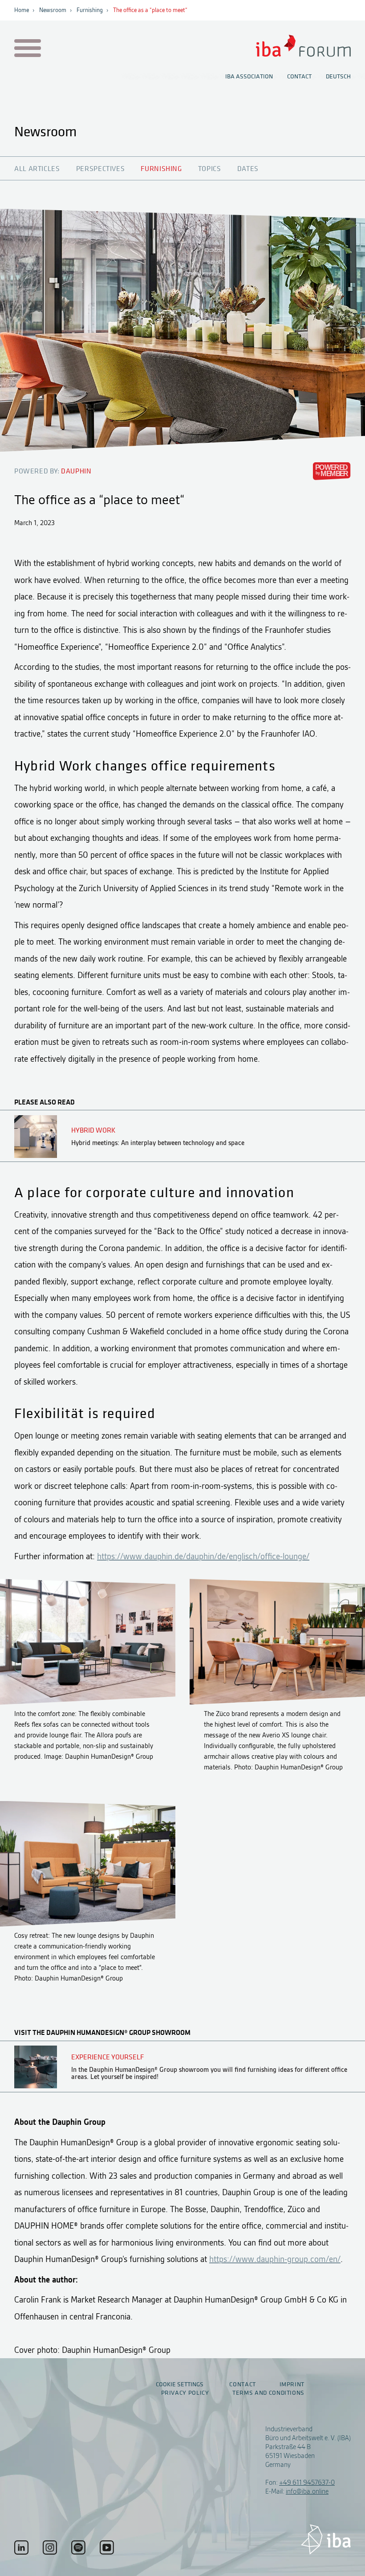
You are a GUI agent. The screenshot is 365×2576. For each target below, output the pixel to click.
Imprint (292, 2384)
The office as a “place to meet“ (150, 10)
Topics (210, 169)
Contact (299, 77)
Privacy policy (185, 2393)
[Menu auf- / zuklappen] (26, 49)
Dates (248, 169)
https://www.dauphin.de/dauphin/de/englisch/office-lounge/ (203, 1556)
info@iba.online (307, 2491)
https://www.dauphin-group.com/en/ (275, 2259)
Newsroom (53, 10)
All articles (37, 169)
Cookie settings (180, 2384)
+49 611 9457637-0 (307, 2482)
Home (22, 10)
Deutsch (338, 77)
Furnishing (90, 10)
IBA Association (249, 77)
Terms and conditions (268, 2393)
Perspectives (101, 169)
